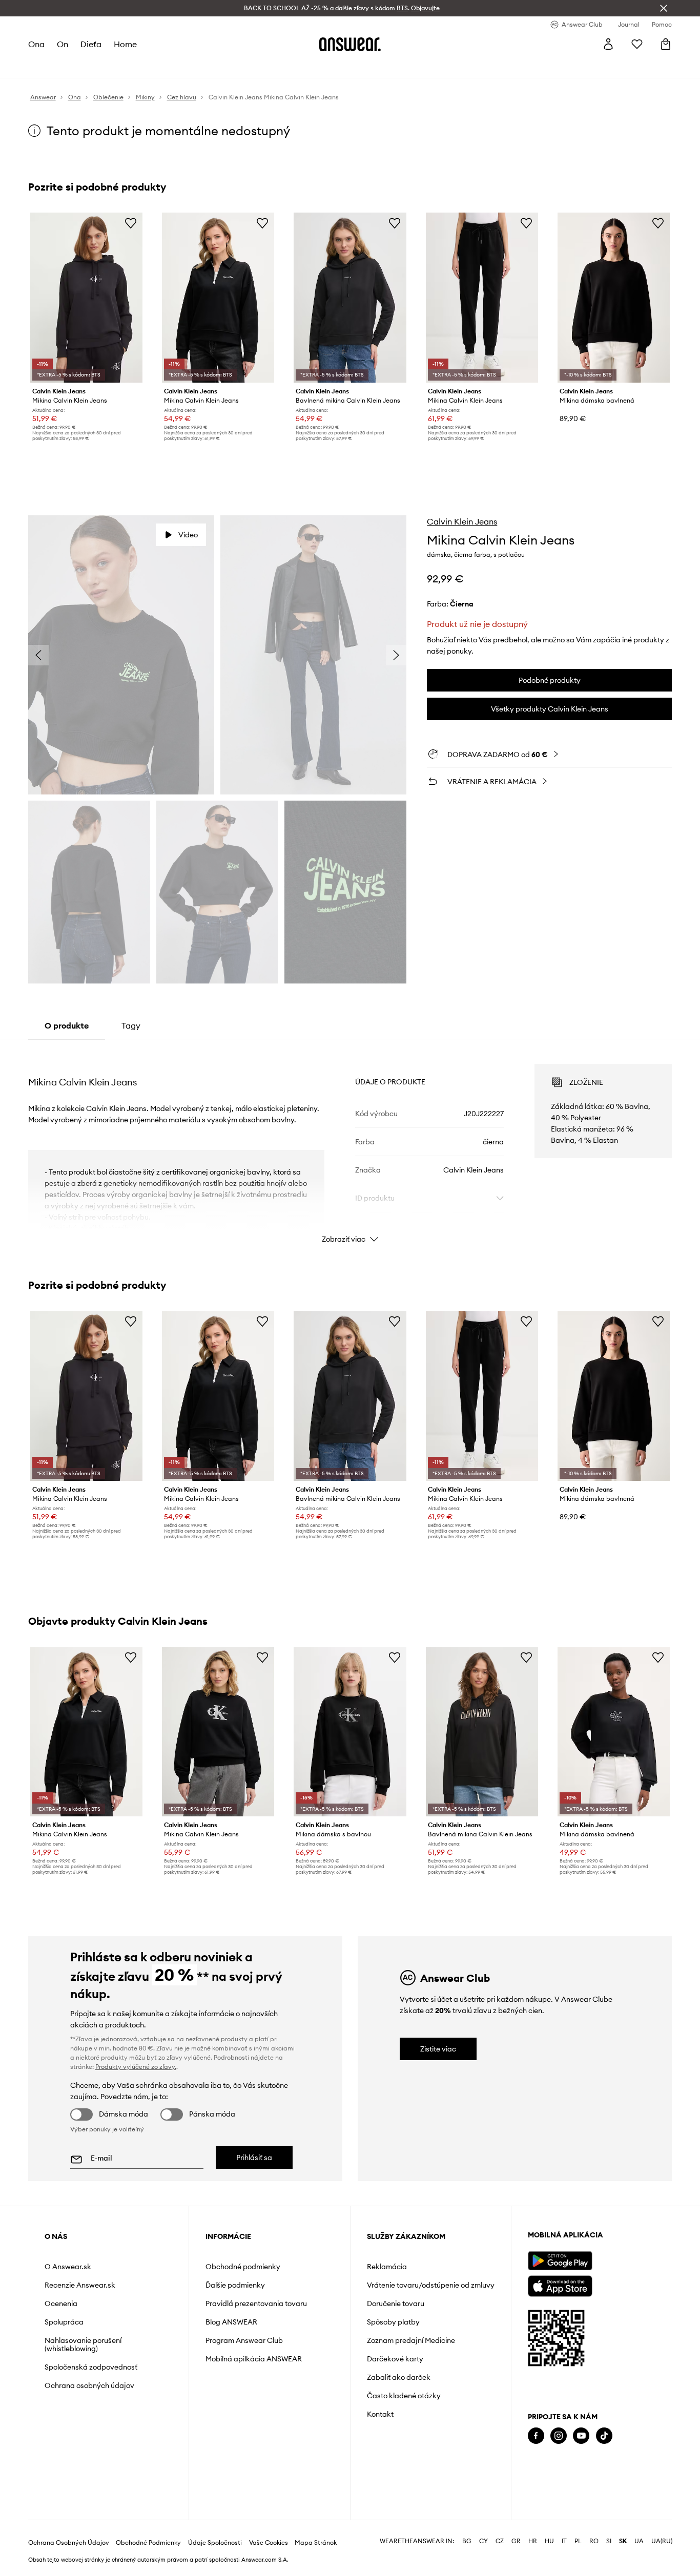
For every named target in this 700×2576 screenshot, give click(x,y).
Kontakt (380, 2414)
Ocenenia (61, 2303)
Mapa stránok (316, 2543)
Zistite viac (438, 2049)
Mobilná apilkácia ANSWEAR (254, 2359)
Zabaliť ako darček (399, 2377)
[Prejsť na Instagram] (559, 2436)
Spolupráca (64, 2322)
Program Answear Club (244, 2340)
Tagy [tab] (131, 1025)
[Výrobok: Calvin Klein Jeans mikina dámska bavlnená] (614, 298)
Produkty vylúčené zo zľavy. (136, 2067)
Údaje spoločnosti (215, 2543)
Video (188, 535)
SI (609, 2541)
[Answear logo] (350, 44)
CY (483, 2541)
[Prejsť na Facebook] (536, 2436)
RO (594, 2541)
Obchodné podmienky (243, 2267)
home (125, 44)
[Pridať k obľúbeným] (131, 223)
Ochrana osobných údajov (89, 2385)
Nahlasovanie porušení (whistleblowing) (83, 2344)
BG (467, 2541)
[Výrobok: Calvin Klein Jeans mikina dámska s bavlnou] (350, 1732)
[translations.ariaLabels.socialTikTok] (604, 2436)
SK (623, 2541)
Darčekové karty (395, 2359)
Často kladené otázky (404, 2396)
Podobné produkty (550, 680)
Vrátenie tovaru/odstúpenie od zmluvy (431, 2285)
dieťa (91, 44)
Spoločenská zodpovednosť (91, 2367)
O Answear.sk (68, 2267)
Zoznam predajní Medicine (411, 2340)
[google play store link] (560, 2261)
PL (578, 2541)
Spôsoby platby (393, 2322)
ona (36, 44)
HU (549, 2541)
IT (564, 2541)
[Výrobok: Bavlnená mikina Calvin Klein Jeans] (350, 298)
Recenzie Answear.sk (80, 2285)
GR (516, 2541)
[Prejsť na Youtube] (581, 2436)
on (63, 44)
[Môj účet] (608, 44)
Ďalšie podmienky (235, 2285)
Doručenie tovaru (396, 2303)
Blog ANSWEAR (231, 2322)
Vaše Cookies (269, 2543)
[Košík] (666, 44)
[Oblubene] (637, 44)
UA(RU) (662, 2541)
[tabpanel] (350, 1144)
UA (639, 2541)
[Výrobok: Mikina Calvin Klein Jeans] (86, 298)
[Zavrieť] (664, 8)
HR (533, 2541)
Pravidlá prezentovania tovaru (256, 2303)
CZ (500, 2541)
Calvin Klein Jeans (462, 521)
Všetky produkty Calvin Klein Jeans (550, 709)
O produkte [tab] (67, 1025)
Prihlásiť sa (254, 2158)
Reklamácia (387, 2267)
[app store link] (560, 2285)
